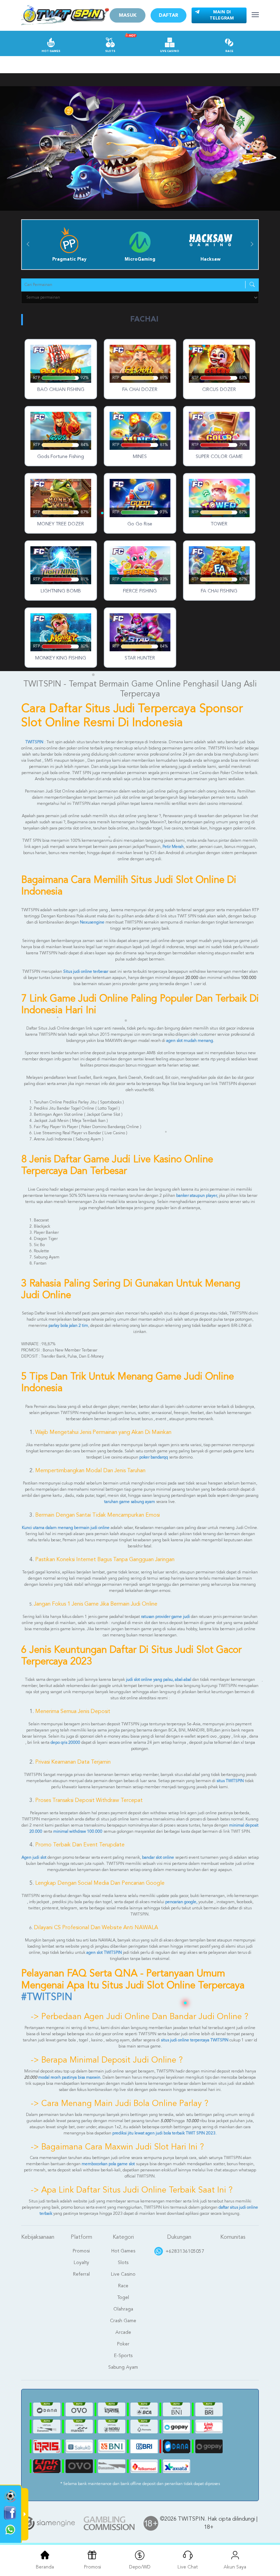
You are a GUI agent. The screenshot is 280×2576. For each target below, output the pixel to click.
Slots (110, 51)
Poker (123, 2344)
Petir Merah (173, 847)
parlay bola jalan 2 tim (68, 1326)
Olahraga (123, 2309)
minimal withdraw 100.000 (78, 1832)
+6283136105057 (185, 2251)
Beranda (45, 2567)
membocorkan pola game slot (109, 2164)
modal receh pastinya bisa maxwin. (70, 2078)
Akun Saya (235, 2567)
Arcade (123, 2332)
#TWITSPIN (47, 1997)
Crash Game (123, 2321)
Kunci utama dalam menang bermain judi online (66, 1528)
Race (229, 51)
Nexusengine (93, 923)
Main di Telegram (222, 15)
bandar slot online (158, 1858)
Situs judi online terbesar (86, 972)
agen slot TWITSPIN (104, 1953)
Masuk (128, 15)
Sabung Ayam (123, 2367)
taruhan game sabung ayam (130, 1502)
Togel (123, 2298)
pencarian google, (181, 1902)
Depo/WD (140, 2567)
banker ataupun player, (197, 1196)
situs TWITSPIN (230, 1781)
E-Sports (123, 2356)
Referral (81, 2274)
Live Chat (188, 2567)
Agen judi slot (34, 1858)
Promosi (81, 2251)
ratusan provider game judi (165, 1617)
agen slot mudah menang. (190, 1041)
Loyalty (81, 2263)
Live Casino (170, 51)
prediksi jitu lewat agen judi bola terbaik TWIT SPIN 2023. (164, 2133)
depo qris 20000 (65, 1743)
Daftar (169, 15)
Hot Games (51, 51)
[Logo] (65, 15)
